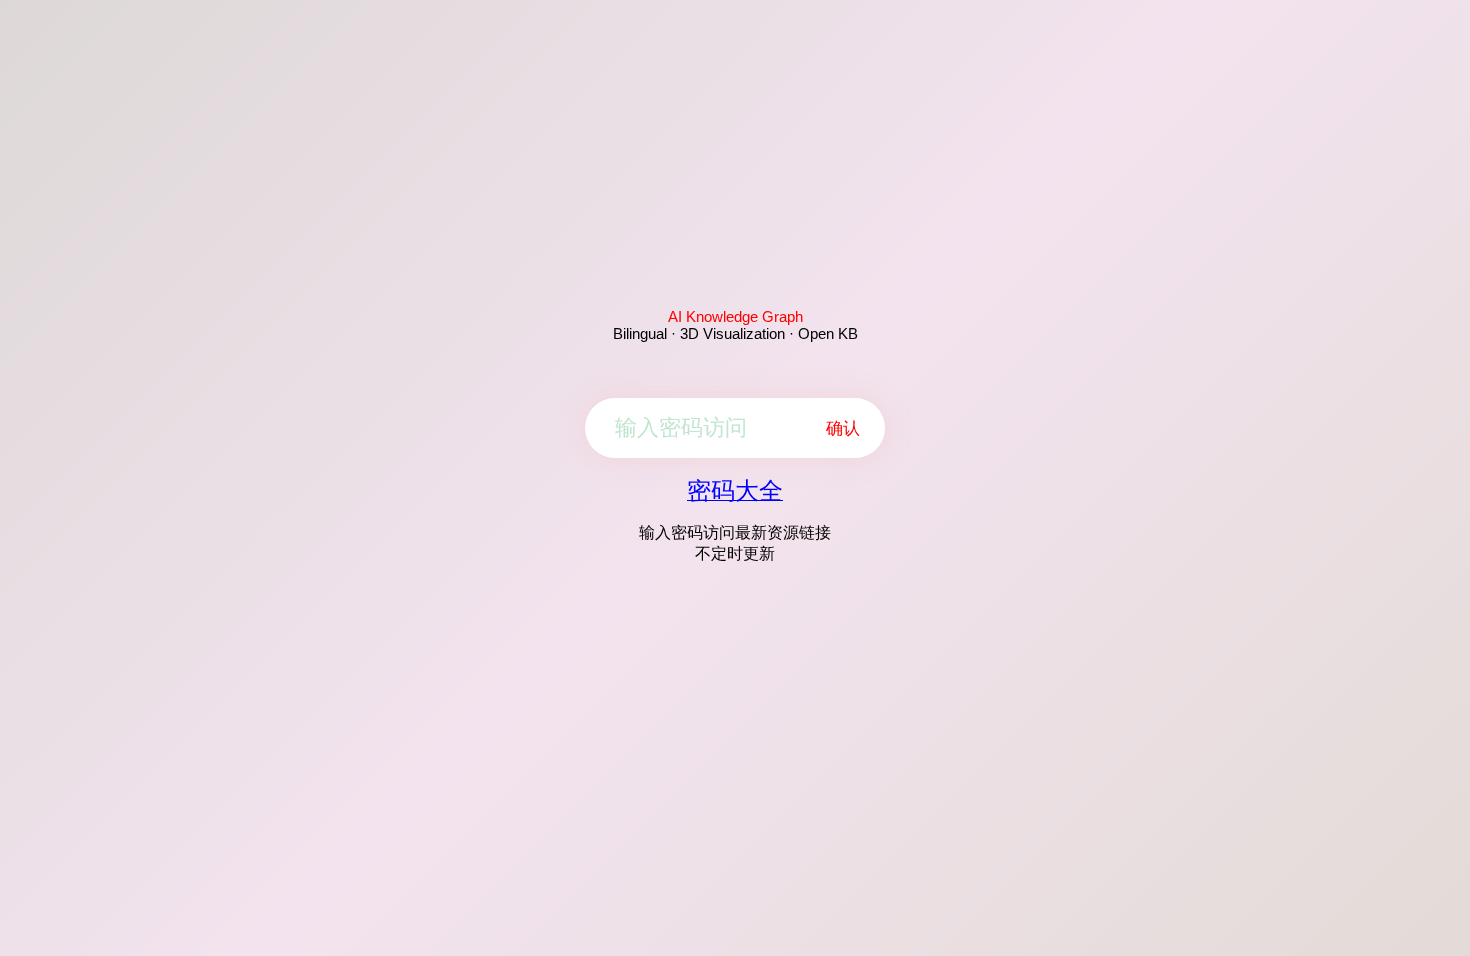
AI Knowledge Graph (735, 316)
